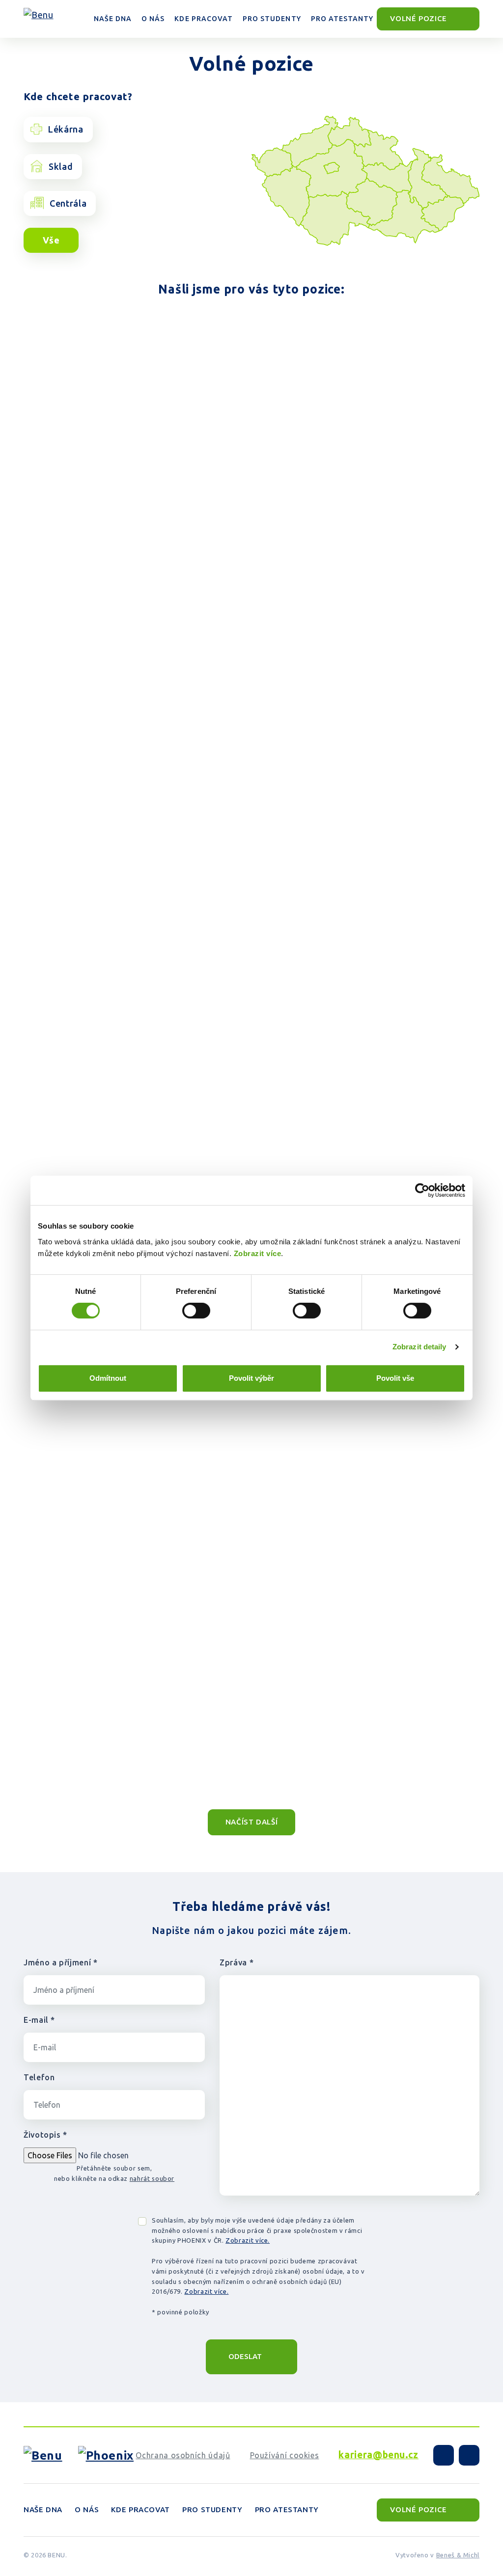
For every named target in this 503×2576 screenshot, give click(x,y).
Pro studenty (212, 2509)
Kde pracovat (140, 2509)
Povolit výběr (251, 1378)
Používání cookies (285, 2455)
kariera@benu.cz (378, 2455)
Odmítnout (108, 1378)
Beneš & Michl (458, 2555)
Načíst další (252, 1822)
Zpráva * (237, 1962)
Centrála (68, 203)
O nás (87, 2509)
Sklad (61, 166)
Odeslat (245, 2356)
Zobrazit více (258, 1253)
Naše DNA (43, 2509)
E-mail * (39, 2020)
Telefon (39, 2077)
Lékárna (66, 129)
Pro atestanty (287, 2509)
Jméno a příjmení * (61, 1962)
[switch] (196, 1311)
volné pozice (419, 18)
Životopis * (45, 2135)
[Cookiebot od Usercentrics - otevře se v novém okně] (422, 1190)
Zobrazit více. (248, 2240)
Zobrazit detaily (419, 1347)
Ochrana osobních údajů (183, 2455)
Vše (51, 240)
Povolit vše (395, 1378)
